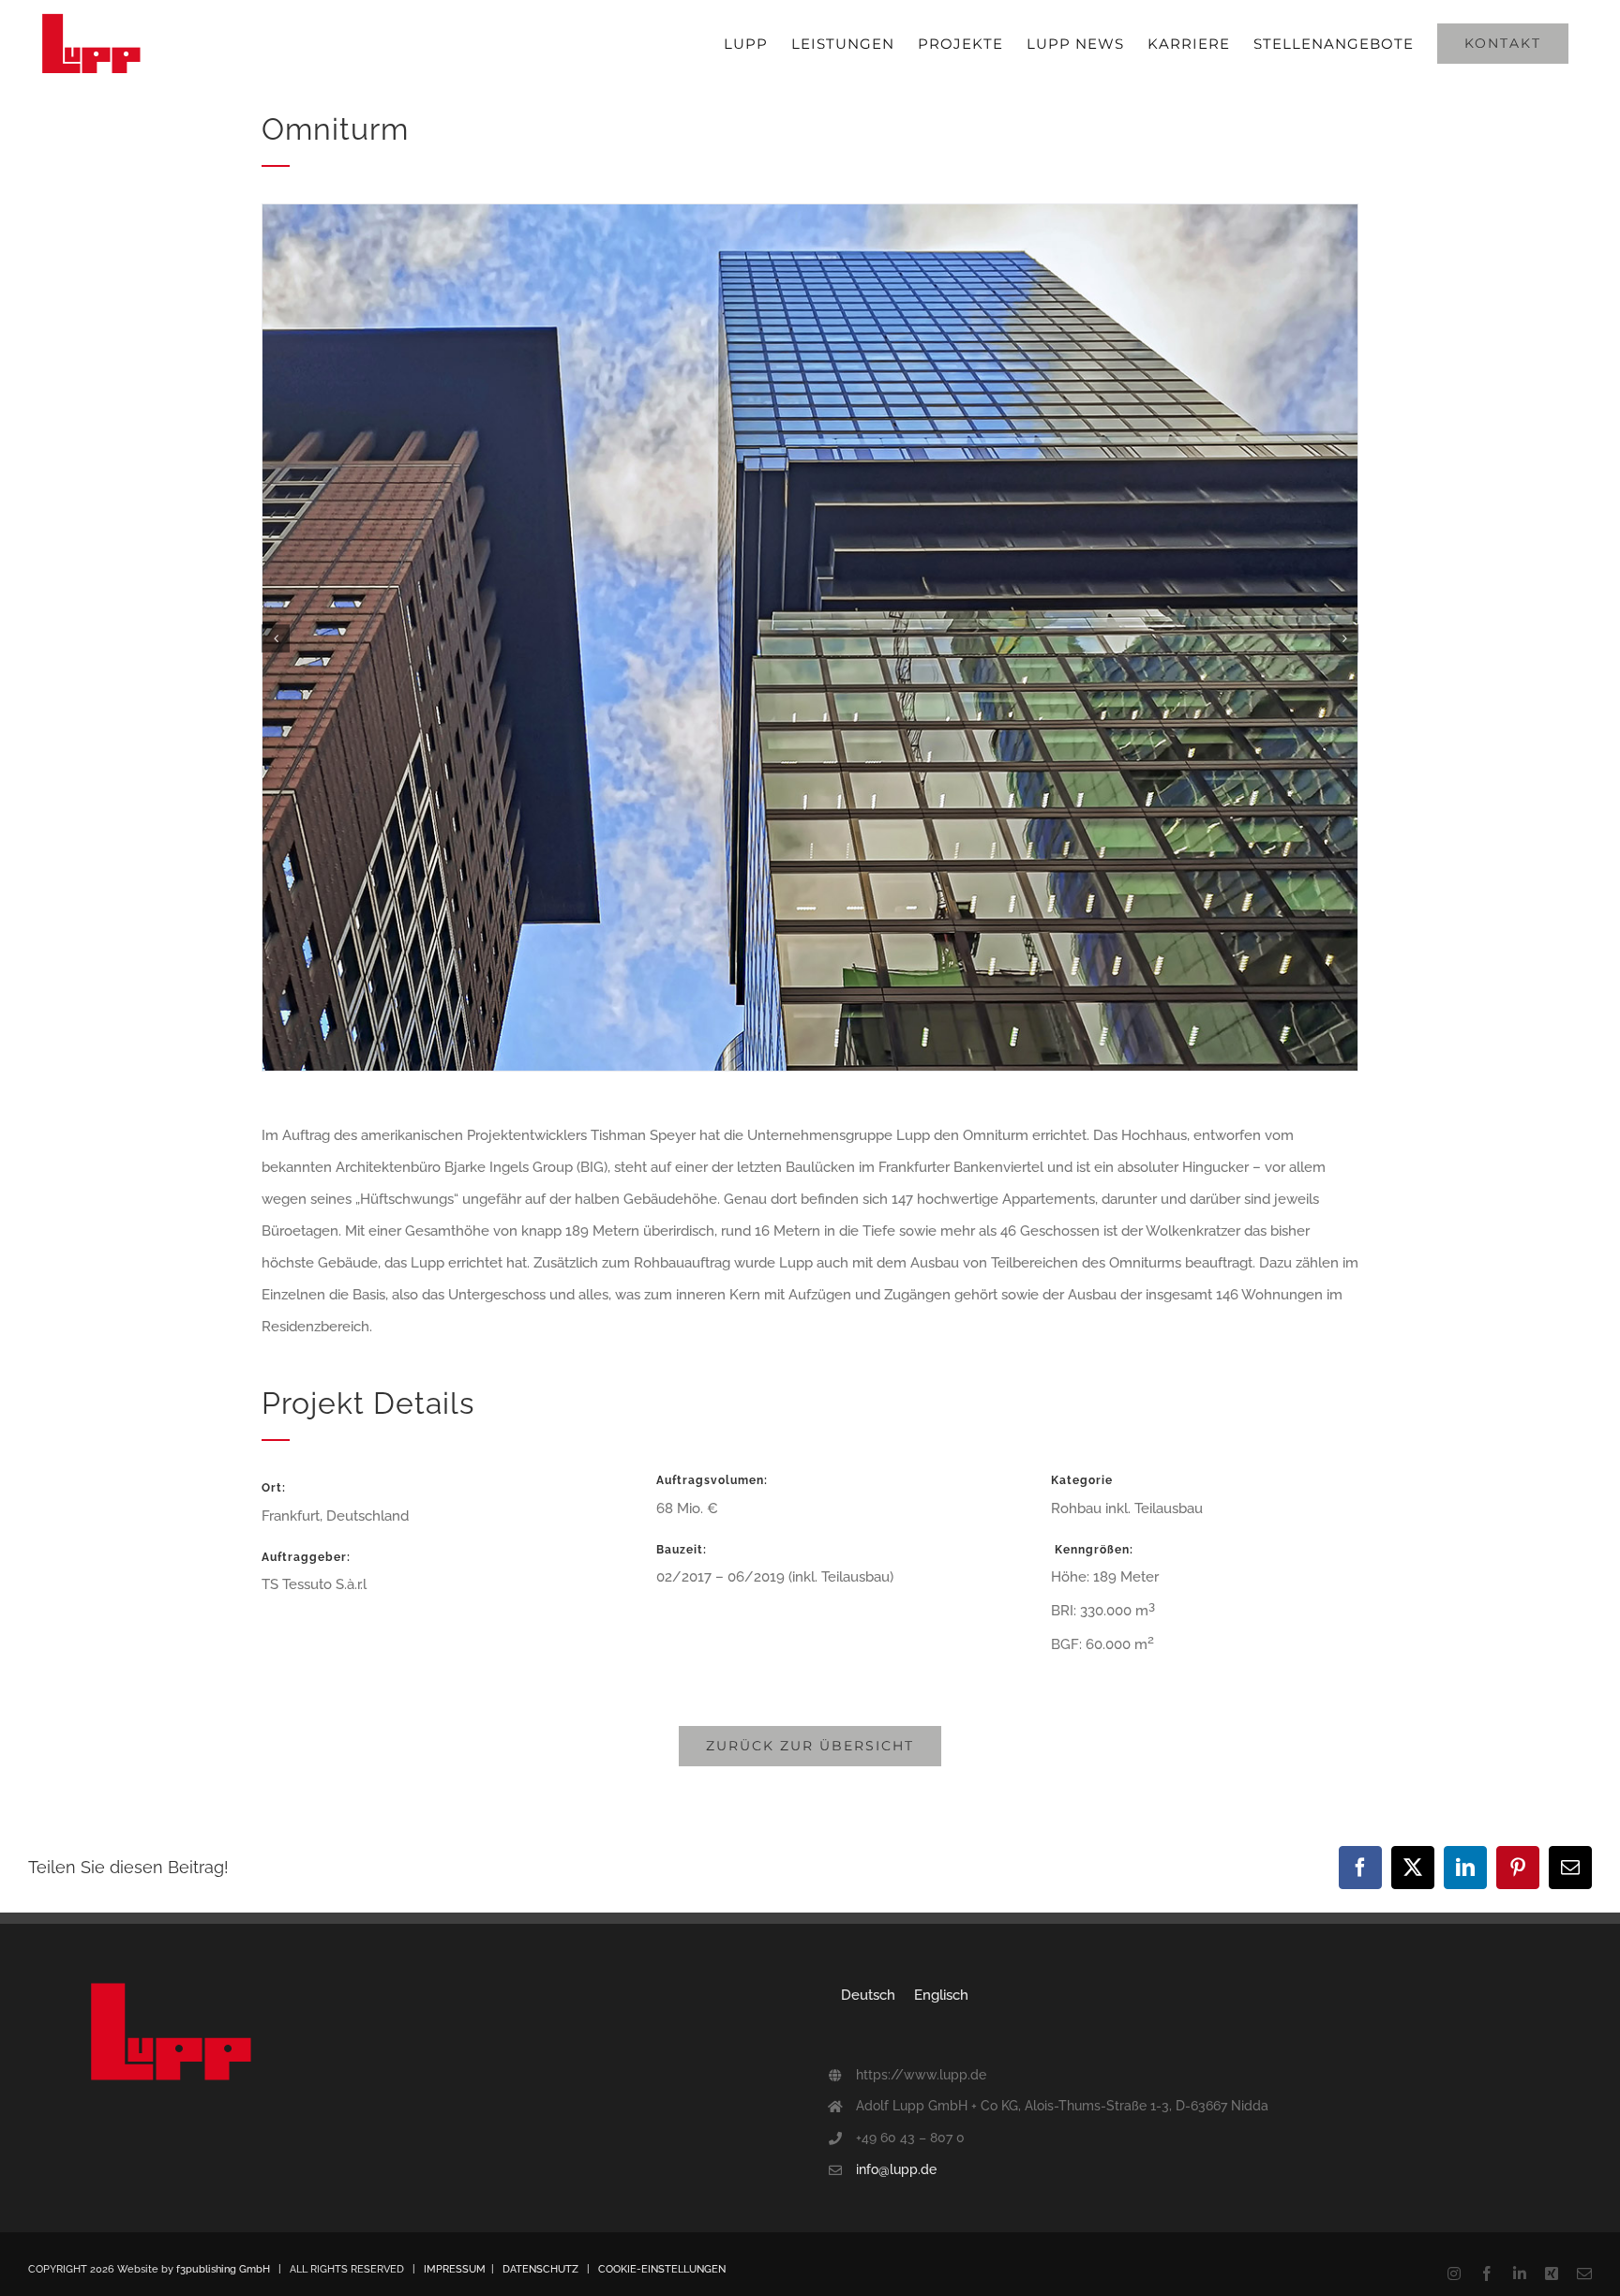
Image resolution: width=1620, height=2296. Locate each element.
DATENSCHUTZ (540, 2269)
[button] (276, 638)
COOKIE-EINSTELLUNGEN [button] (662, 2269)
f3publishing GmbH (223, 2269)
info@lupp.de (896, 2169)
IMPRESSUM (455, 2269)
